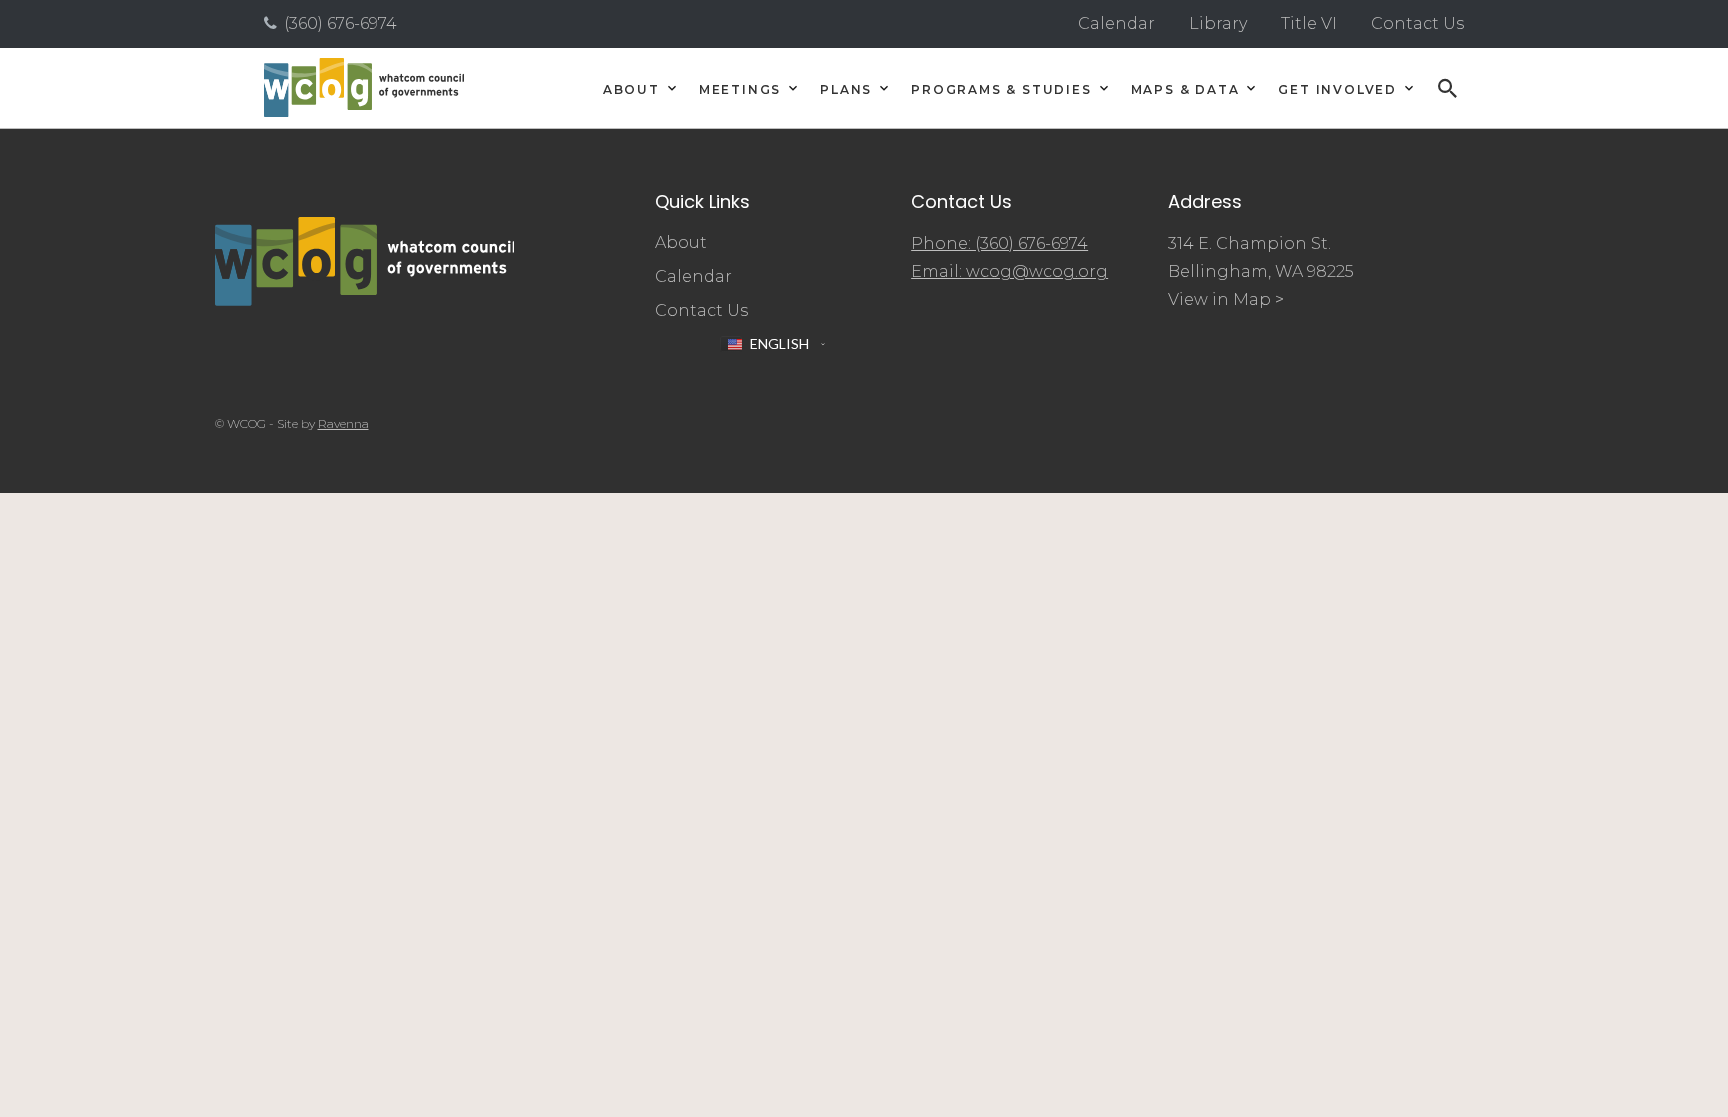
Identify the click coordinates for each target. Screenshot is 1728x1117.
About (631, 90)
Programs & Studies (1001, 90)
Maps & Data (1185, 90)
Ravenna (343, 423)
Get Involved (1337, 90)
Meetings (740, 90)
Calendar (1116, 23)
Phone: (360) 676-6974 (999, 243)
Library (1218, 23)
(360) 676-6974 (340, 23)
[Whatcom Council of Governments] (364, 88)
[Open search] (1448, 88)
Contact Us (1417, 23)
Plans (846, 90)
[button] (772, 344)
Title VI (1309, 23)
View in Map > (1226, 299)
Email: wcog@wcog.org (1009, 271)
